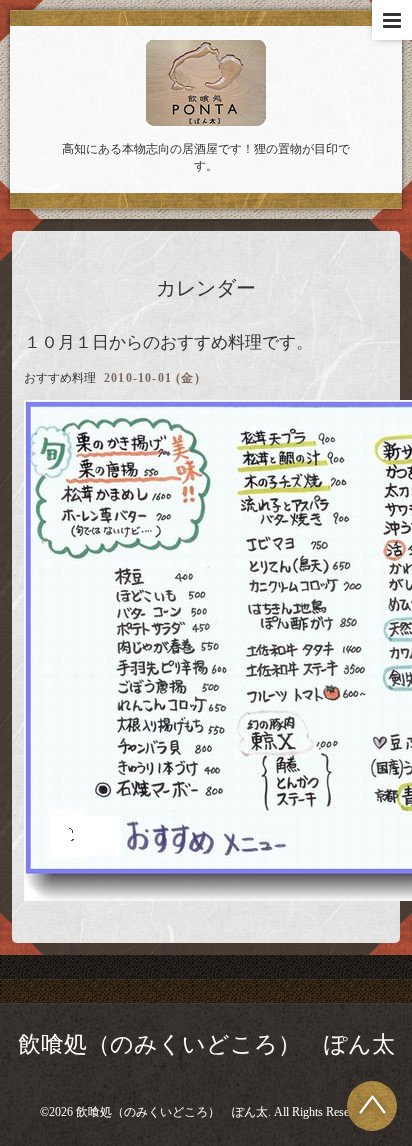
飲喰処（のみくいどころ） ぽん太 (206, 1044)
